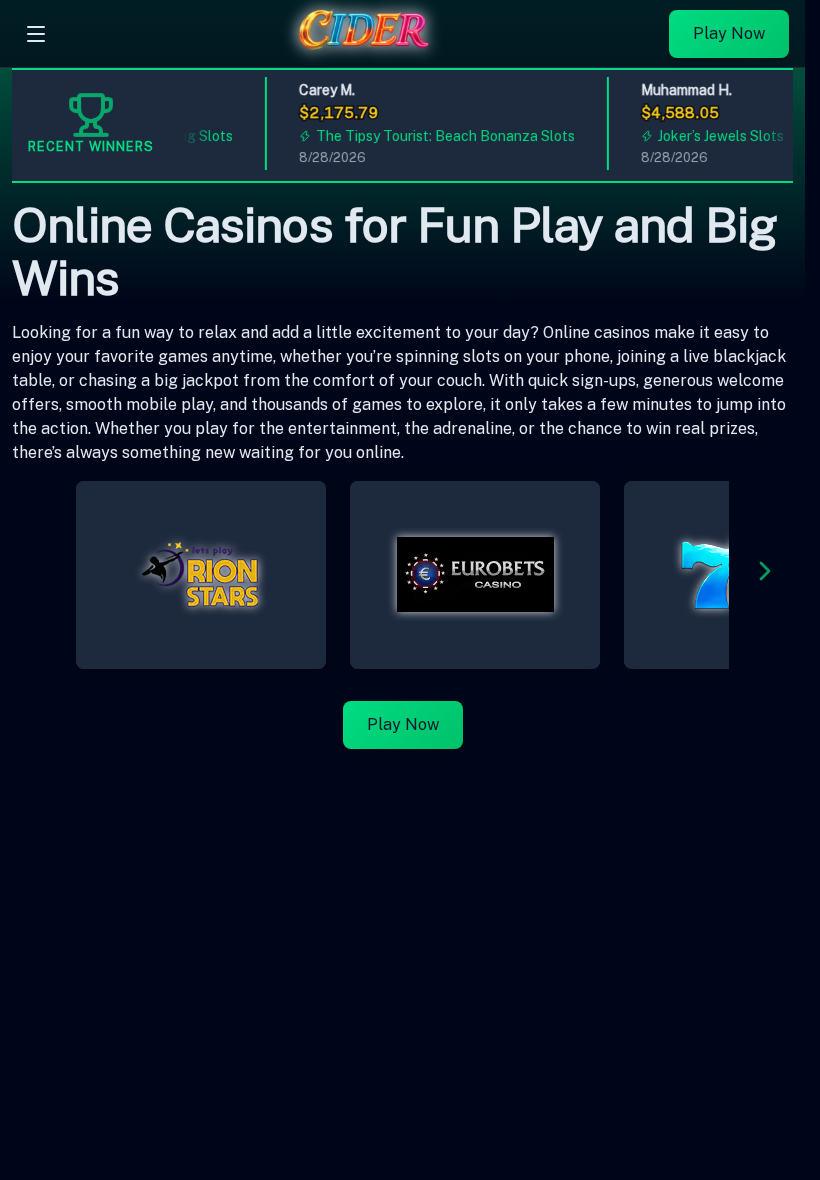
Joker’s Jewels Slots (715, 136)
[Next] (765, 574)
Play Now (729, 33)
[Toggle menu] (36, 34)
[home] (363, 53)
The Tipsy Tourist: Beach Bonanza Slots (439, 136)
